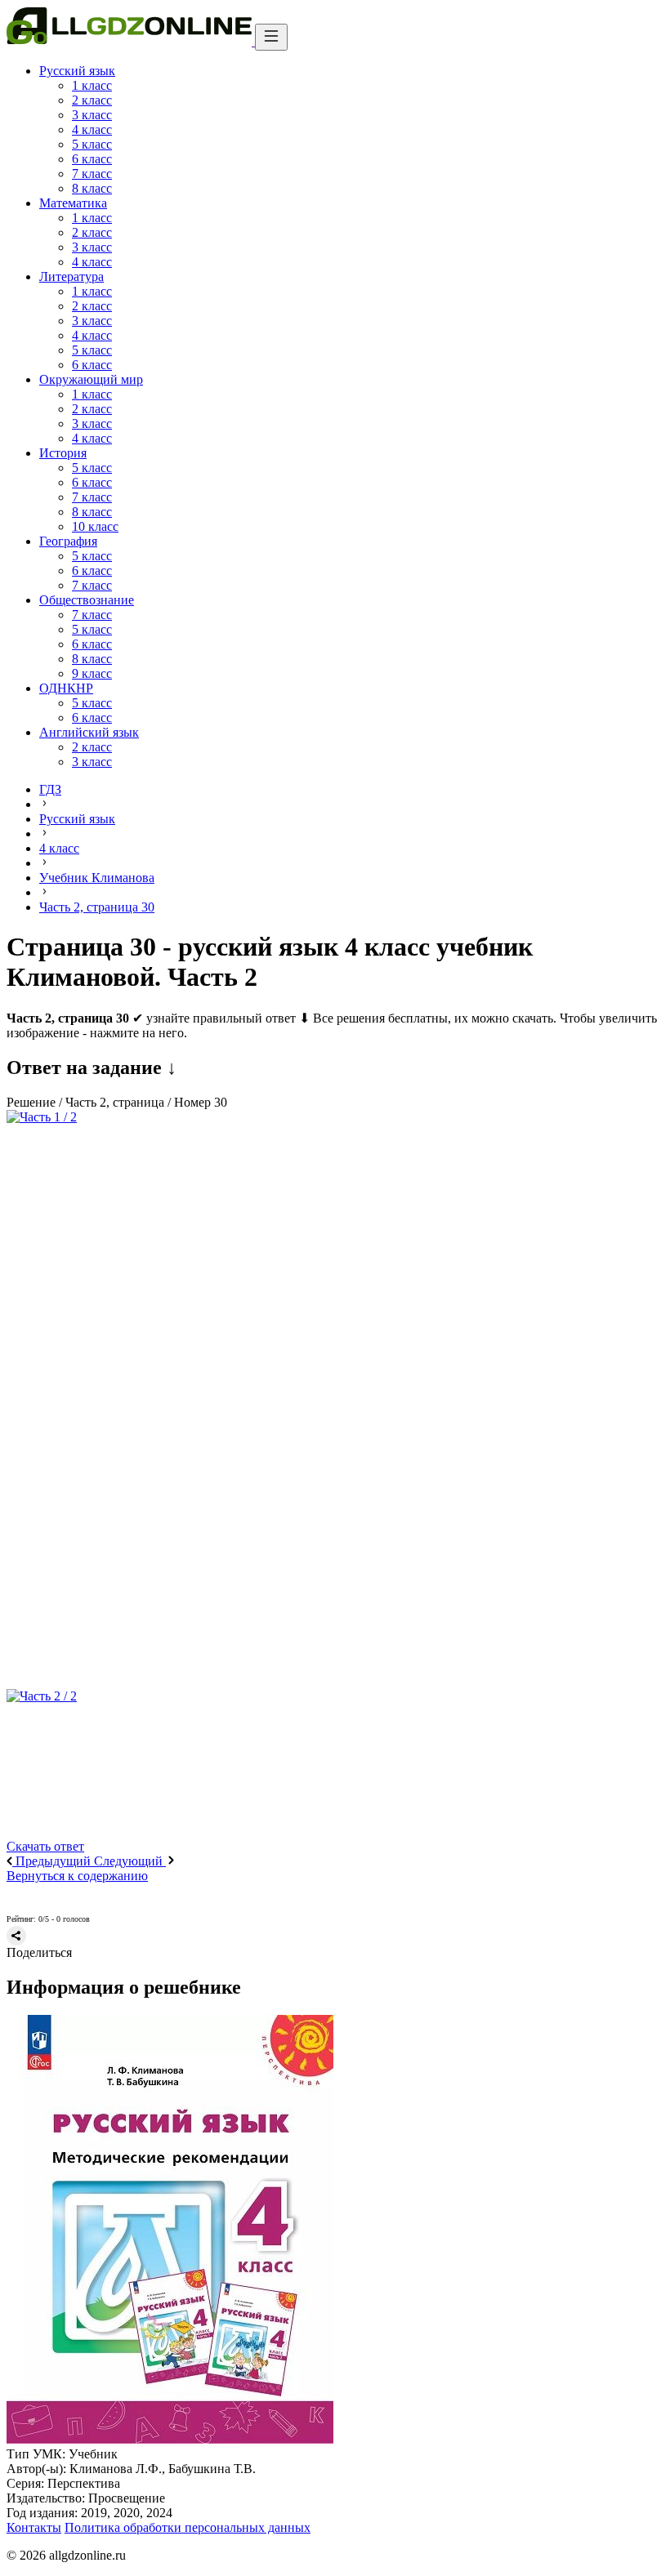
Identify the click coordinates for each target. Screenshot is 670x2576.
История (63, 453)
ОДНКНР (66, 688)
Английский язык (89, 732)
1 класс (92, 85)
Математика (73, 203)
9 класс (92, 673)
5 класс (92, 144)
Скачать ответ (45, 1846)
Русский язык (77, 71)
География (68, 541)
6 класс (92, 159)
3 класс (92, 115)
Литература (71, 276)
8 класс (92, 188)
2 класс (92, 100)
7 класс (92, 174)
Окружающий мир (91, 379)
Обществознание (87, 600)
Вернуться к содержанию (77, 1876)
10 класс (95, 526)
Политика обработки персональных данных (188, 2527)
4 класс (92, 129)
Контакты (34, 2527)
